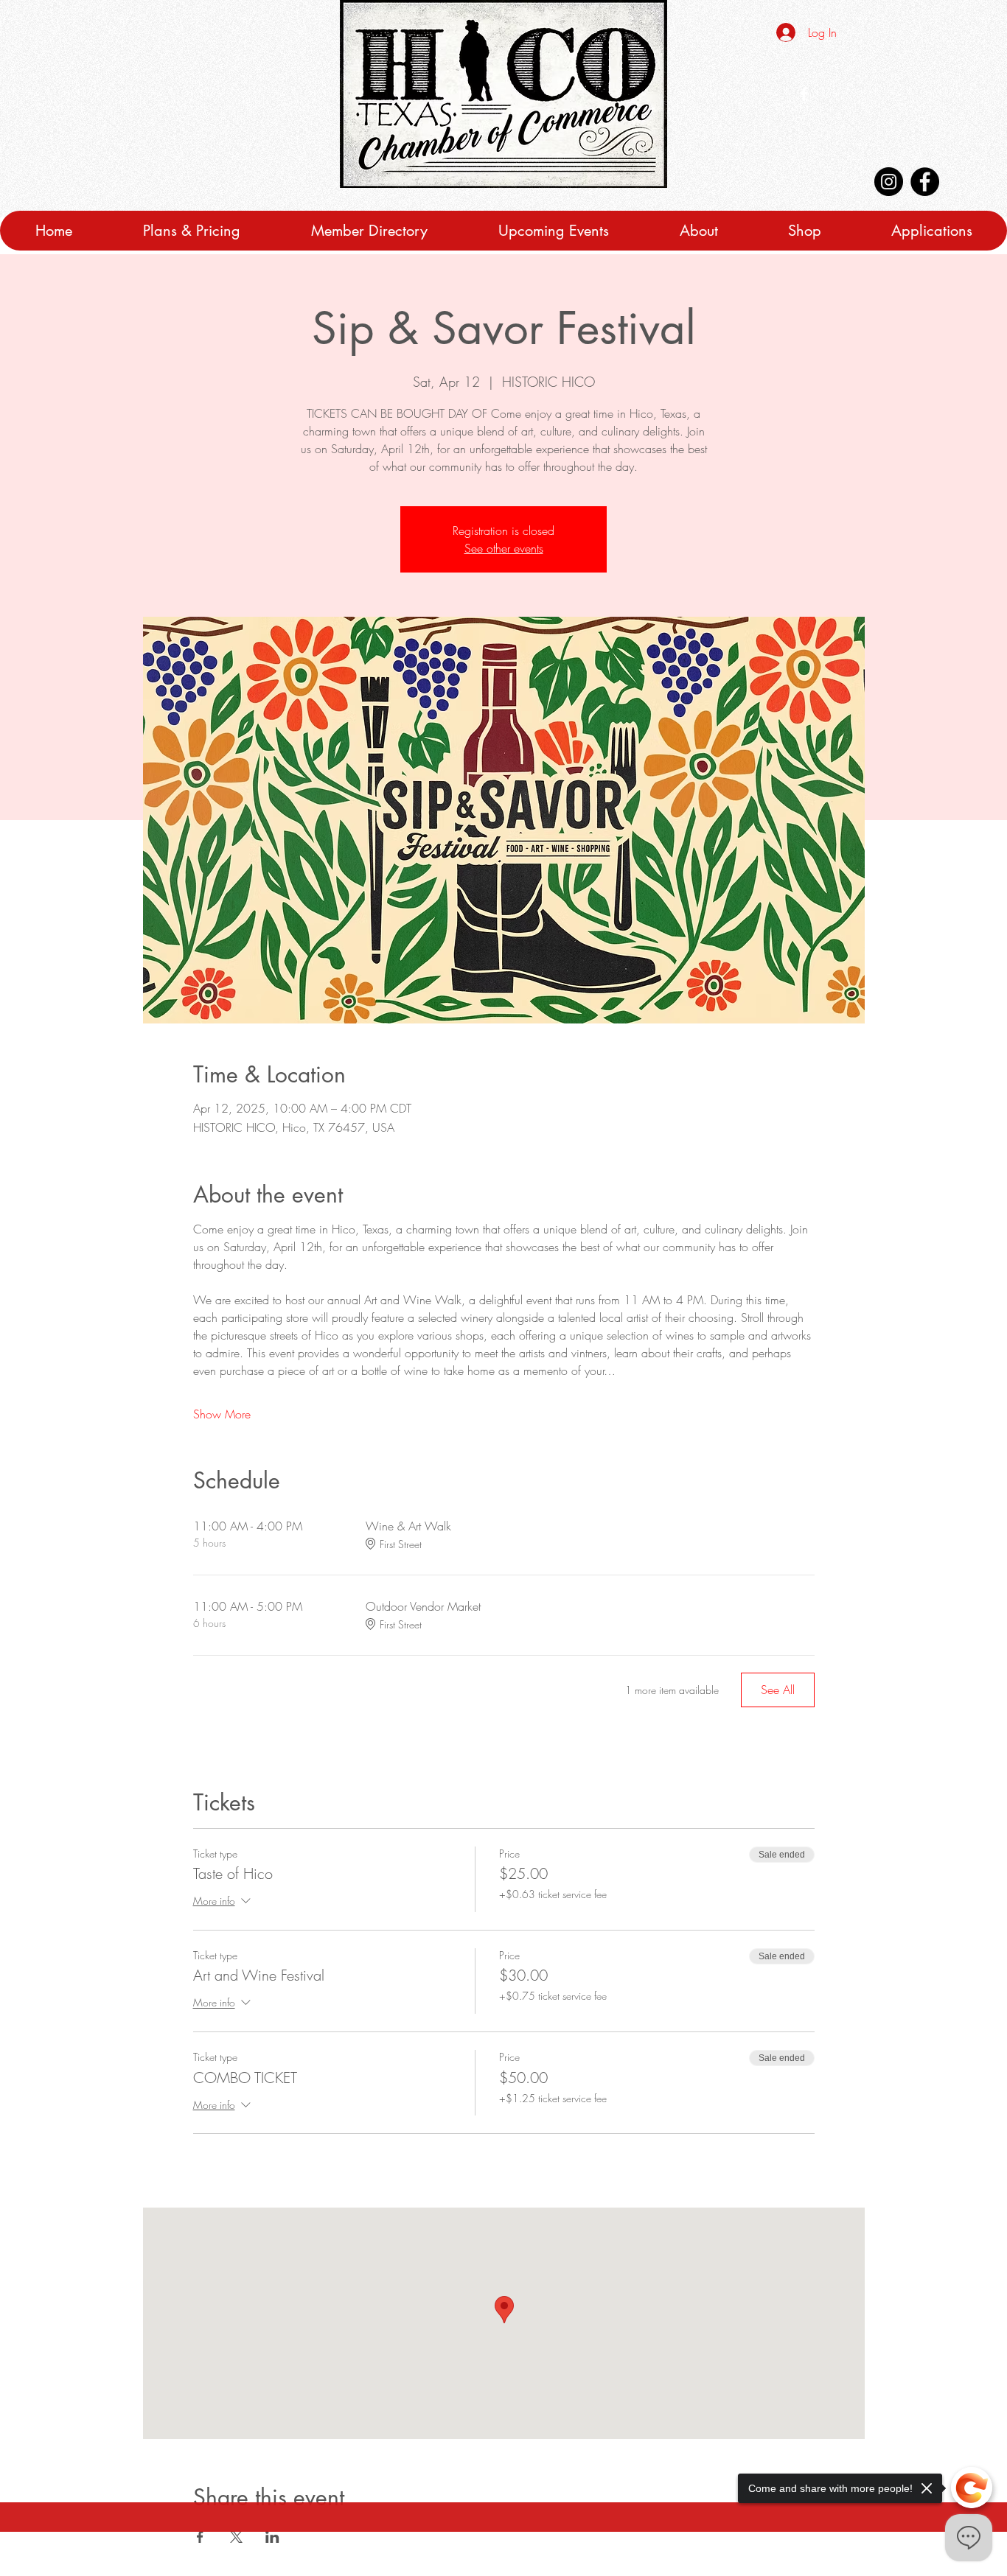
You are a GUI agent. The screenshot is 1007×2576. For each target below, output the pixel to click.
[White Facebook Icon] (804, 94)
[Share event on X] (236, 2537)
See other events (504, 548)
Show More (222, 1414)
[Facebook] (925, 182)
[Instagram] (889, 182)
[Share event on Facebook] (200, 2537)
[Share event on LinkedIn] (272, 2537)
